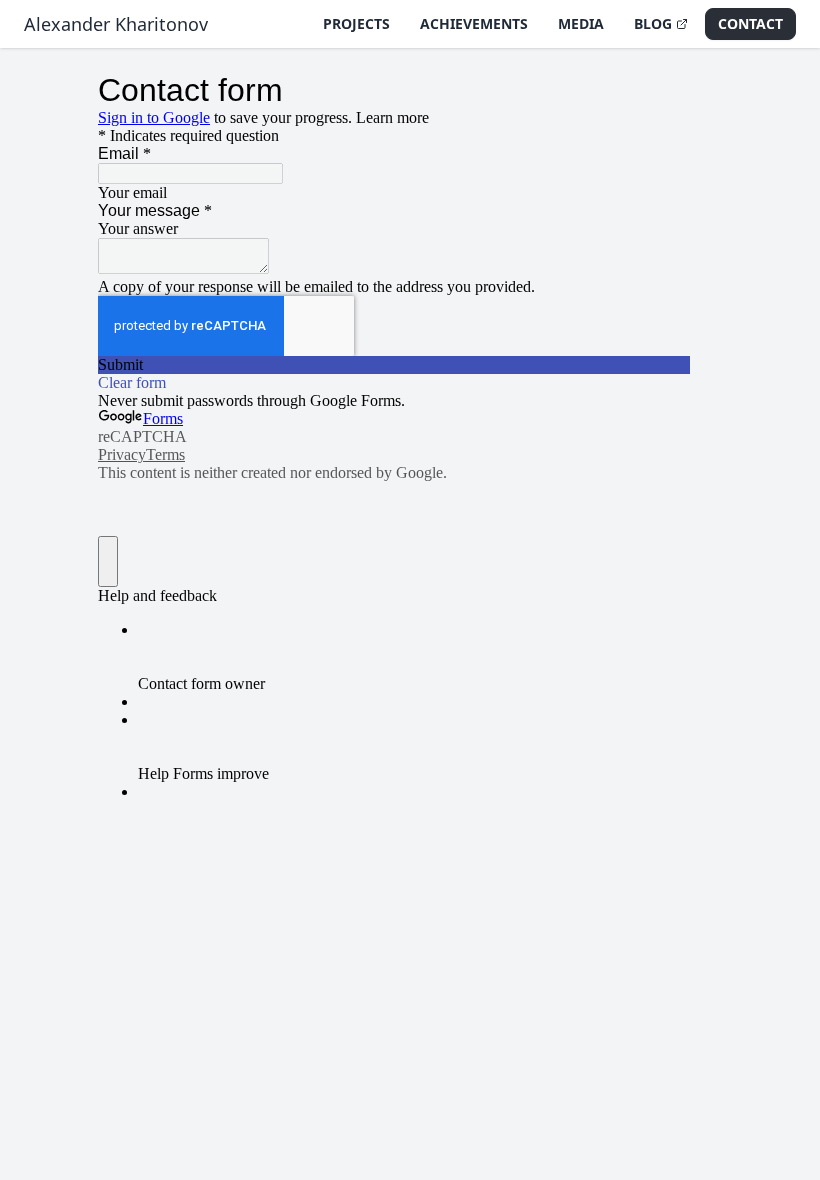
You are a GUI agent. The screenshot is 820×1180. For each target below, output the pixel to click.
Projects (356, 23)
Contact (750, 23)
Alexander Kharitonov (116, 24)
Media (581, 23)
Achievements (474, 23)
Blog (653, 23)
